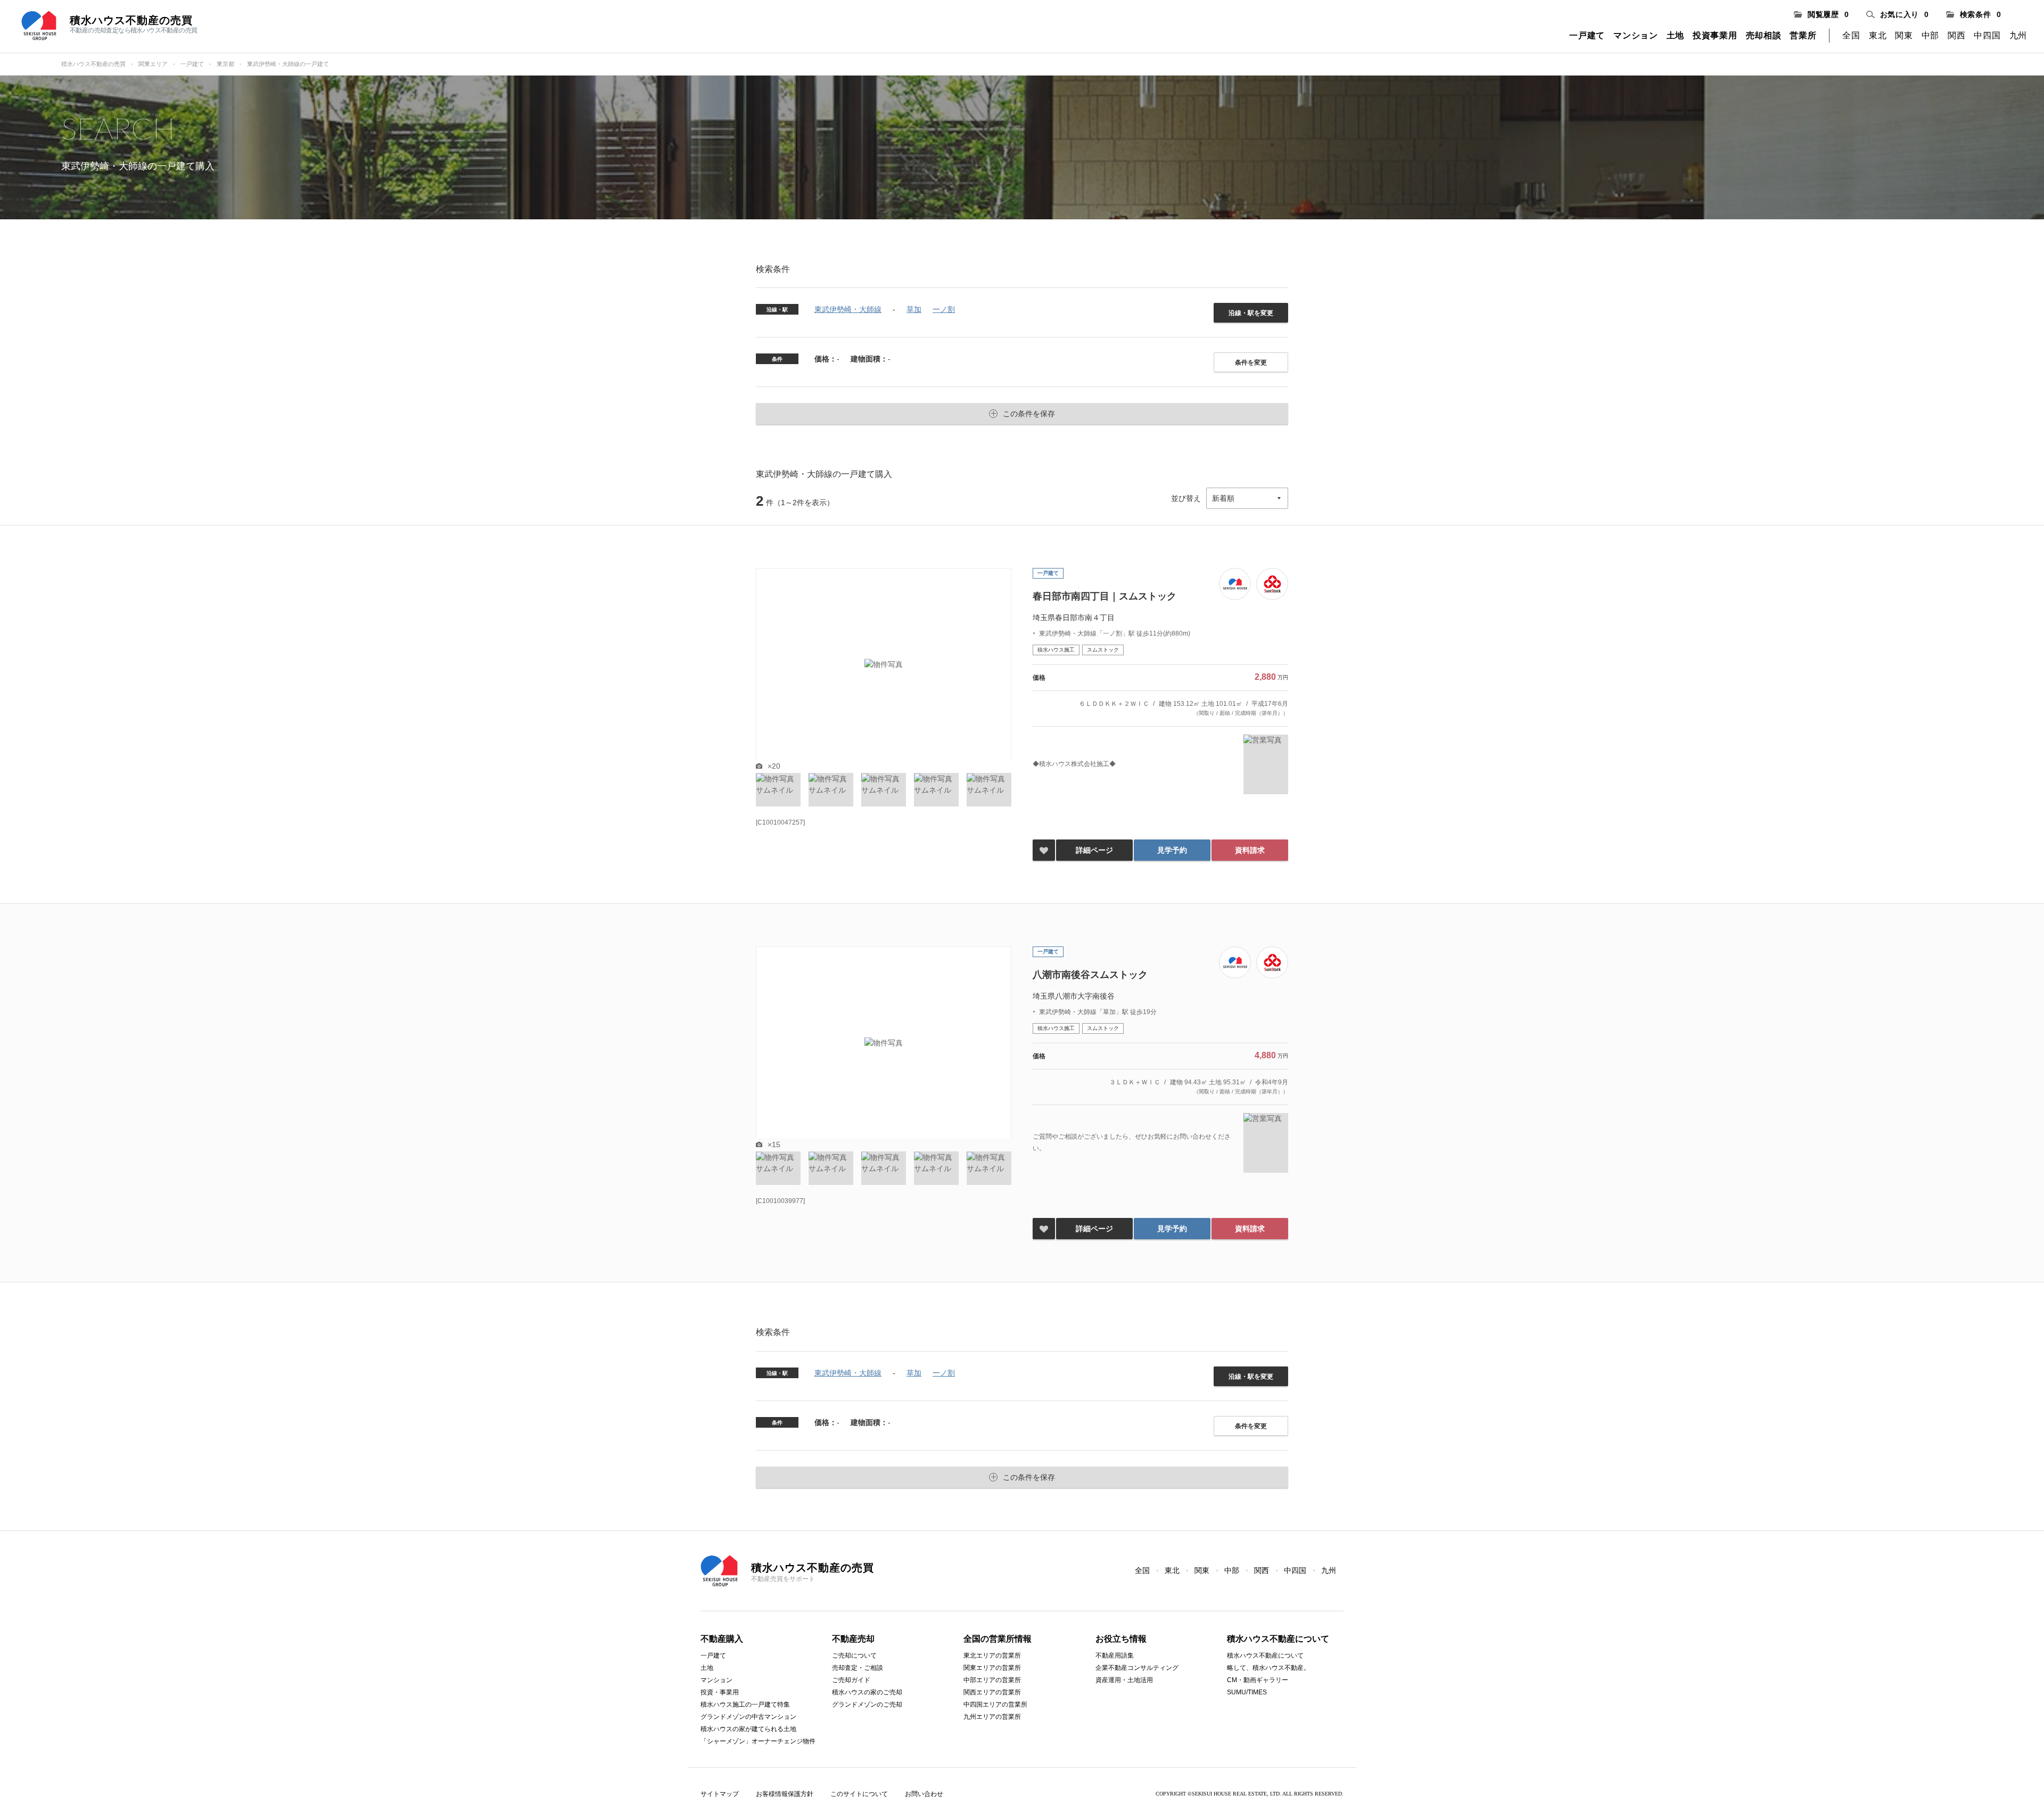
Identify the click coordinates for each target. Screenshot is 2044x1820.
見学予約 (1172, 850)
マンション (1636, 35)
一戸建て (1587, 35)
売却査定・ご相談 (858, 1668)
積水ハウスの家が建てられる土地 (748, 1729)
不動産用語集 (1115, 1656)
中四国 (1987, 35)
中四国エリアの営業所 (995, 1704)
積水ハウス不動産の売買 (93, 64)
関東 (1904, 35)
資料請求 (1250, 850)
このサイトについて (859, 1794)
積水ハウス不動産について (1265, 1656)
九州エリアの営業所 (992, 1717)
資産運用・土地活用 (1124, 1680)
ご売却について (854, 1656)
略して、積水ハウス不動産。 (1268, 1668)
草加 (914, 309)
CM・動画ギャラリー (1258, 1680)
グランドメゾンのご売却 (867, 1704)
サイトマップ (720, 1794)
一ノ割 (944, 309)
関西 (1956, 35)
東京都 (225, 64)
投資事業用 (1715, 35)
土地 (1675, 35)
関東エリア (153, 64)
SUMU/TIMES (1247, 1692)
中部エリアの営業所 (992, 1680)
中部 (1930, 35)
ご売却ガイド (851, 1680)
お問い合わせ (924, 1794)
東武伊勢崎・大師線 (848, 309)
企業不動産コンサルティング (1137, 1668)
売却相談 (1764, 35)
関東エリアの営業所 (992, 1668)
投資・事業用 (720, 1692)
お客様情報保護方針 (785, 1794)
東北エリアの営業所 (992, 1656)
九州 (2018, 35)
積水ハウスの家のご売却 (867, 1692)
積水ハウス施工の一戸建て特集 (745, 1704)
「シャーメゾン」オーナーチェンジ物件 (758, 1741)
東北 (1878, 35)
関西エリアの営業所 (992, 1692)
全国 (1851, 35)
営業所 (1803, 35)
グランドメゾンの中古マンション (748, 1717)
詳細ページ (1094, 850)
